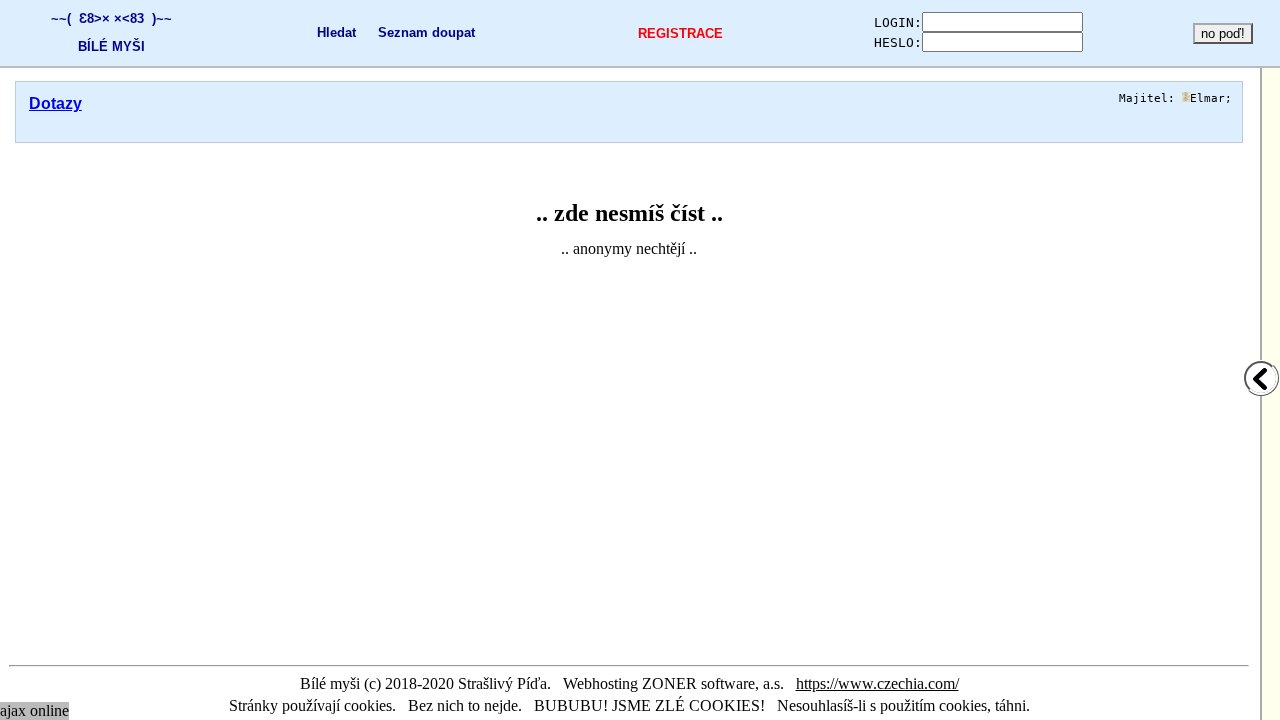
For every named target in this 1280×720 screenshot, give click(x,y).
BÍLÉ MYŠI (111, 46)
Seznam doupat (426, 32)
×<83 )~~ (143, 18)
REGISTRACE (680, 33)
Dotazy (55, 103)
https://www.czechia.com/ (877, 683)
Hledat (336, 32)
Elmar (1207, 98)
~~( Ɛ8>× (80, 18)
